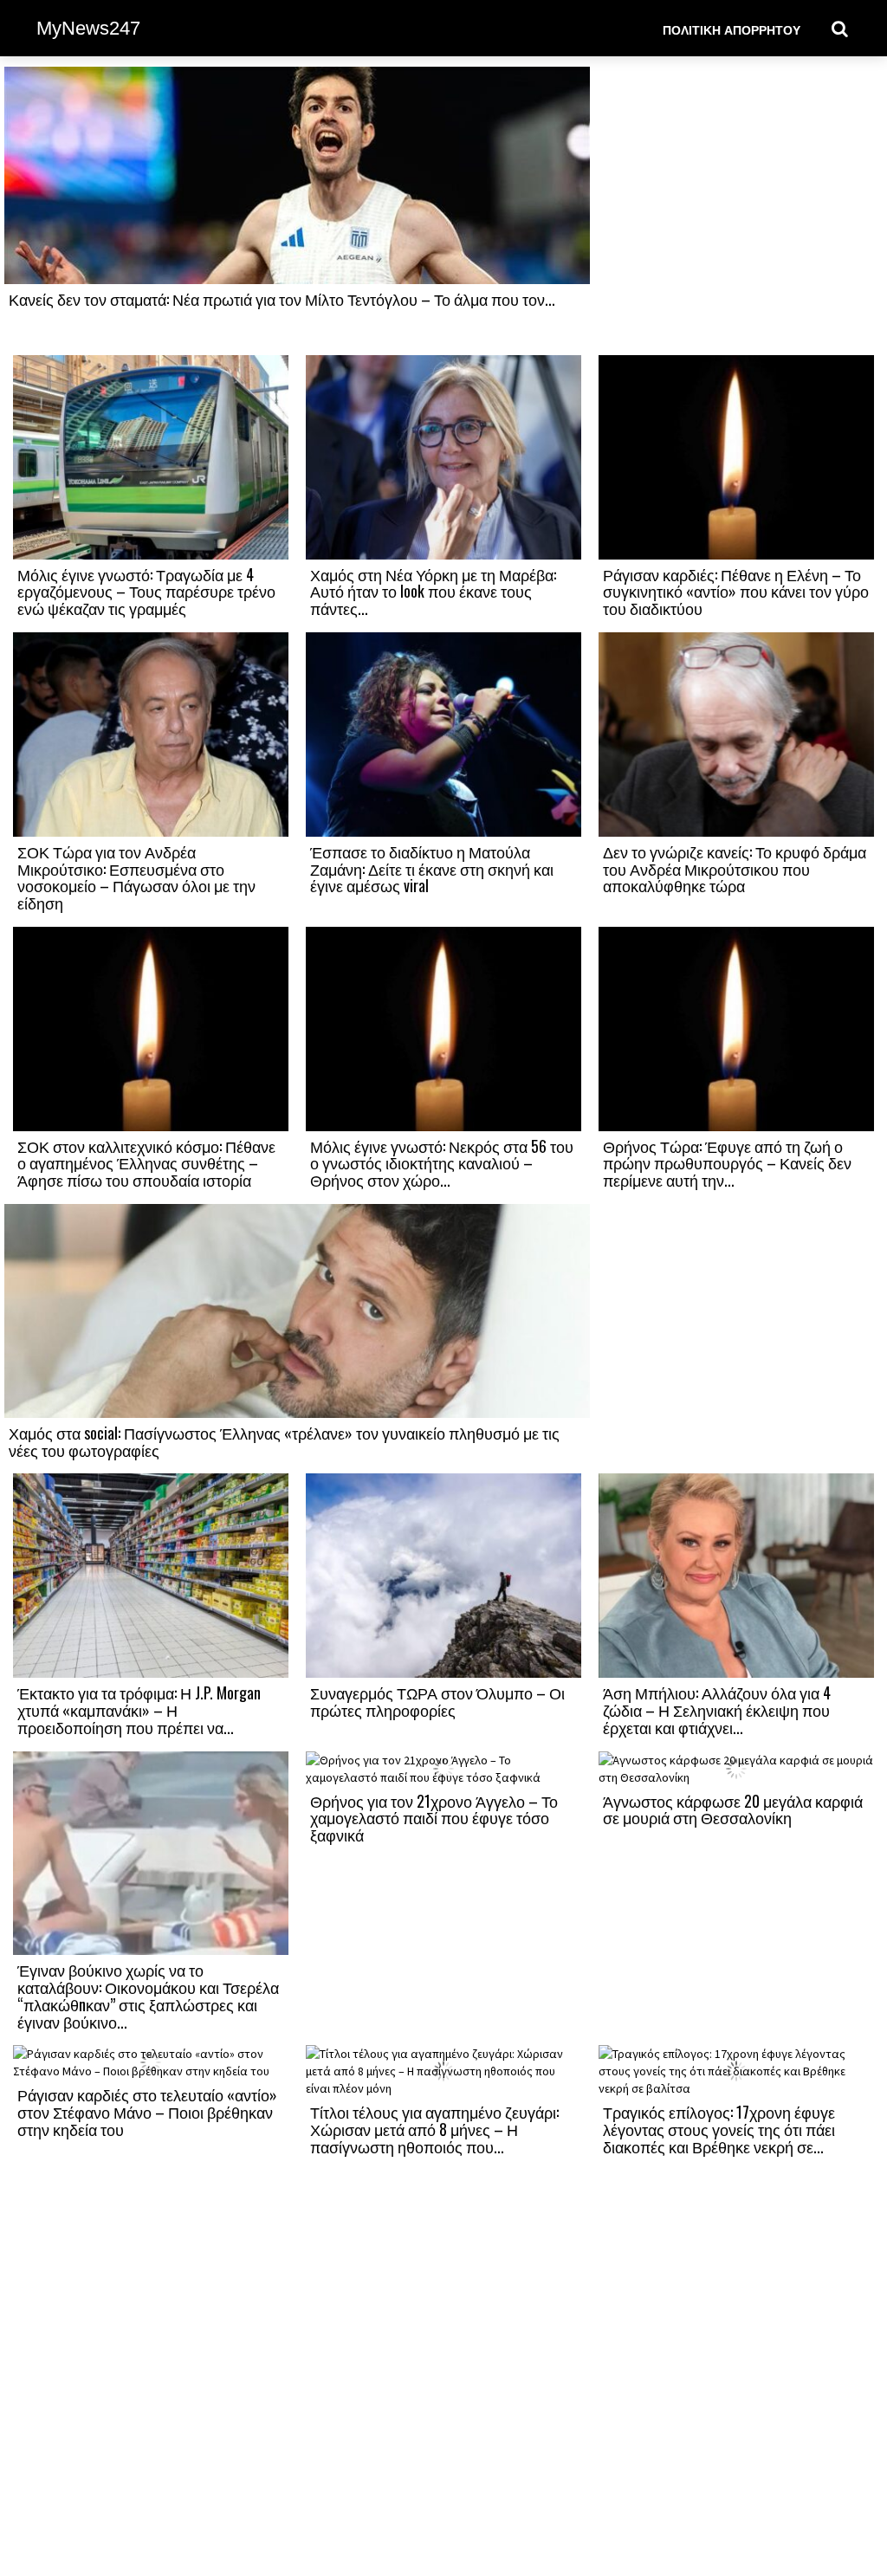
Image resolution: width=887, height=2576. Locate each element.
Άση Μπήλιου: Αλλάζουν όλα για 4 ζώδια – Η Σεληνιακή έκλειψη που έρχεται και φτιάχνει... (717, 1710)
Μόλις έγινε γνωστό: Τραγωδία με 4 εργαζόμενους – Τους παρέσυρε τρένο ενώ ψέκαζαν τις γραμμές (146, 592)
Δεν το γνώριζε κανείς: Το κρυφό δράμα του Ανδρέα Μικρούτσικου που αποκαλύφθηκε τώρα (735, 869)
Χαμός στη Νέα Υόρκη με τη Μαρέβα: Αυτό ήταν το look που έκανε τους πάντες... (433, 592)
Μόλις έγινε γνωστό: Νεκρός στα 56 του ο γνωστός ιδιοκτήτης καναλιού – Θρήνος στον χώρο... (442, 1163)
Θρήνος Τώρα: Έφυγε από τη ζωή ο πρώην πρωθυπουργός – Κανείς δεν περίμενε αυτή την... (727, 1163)
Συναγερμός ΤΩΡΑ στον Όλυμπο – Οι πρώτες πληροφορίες (437, 1701)
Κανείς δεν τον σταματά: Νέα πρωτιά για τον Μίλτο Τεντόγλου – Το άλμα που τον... (282, 299)
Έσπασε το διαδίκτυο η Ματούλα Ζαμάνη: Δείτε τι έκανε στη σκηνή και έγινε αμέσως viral (432, 869)
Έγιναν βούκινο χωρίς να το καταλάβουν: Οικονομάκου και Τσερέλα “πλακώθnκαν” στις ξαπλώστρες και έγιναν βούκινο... (148, 1995)
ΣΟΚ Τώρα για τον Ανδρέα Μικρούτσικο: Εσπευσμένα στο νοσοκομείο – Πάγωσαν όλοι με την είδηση (136, 877)
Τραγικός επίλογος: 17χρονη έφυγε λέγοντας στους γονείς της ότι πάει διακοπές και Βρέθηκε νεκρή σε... (719, 2129)
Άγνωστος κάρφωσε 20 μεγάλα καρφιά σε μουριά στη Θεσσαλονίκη (733, 1809)
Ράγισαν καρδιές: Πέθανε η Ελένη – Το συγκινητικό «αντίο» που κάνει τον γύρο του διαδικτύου (736, 592)
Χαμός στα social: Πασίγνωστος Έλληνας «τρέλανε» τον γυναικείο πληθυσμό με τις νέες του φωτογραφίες (284, 1441)
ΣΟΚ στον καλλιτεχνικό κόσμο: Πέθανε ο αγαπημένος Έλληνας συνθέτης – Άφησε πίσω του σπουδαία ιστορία (146, 1163)
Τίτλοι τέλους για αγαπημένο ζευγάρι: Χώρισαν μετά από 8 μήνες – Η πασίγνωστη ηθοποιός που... (434, 2129)
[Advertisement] (736, 210)
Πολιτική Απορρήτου (732, 29)
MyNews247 (88, 28)
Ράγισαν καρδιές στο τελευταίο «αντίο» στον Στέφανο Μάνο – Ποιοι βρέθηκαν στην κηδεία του (147, 2112)
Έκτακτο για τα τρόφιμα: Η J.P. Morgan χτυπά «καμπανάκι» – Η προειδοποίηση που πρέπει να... (139, 1710)
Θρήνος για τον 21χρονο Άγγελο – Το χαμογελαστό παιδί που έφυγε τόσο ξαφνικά (434, 1818)
